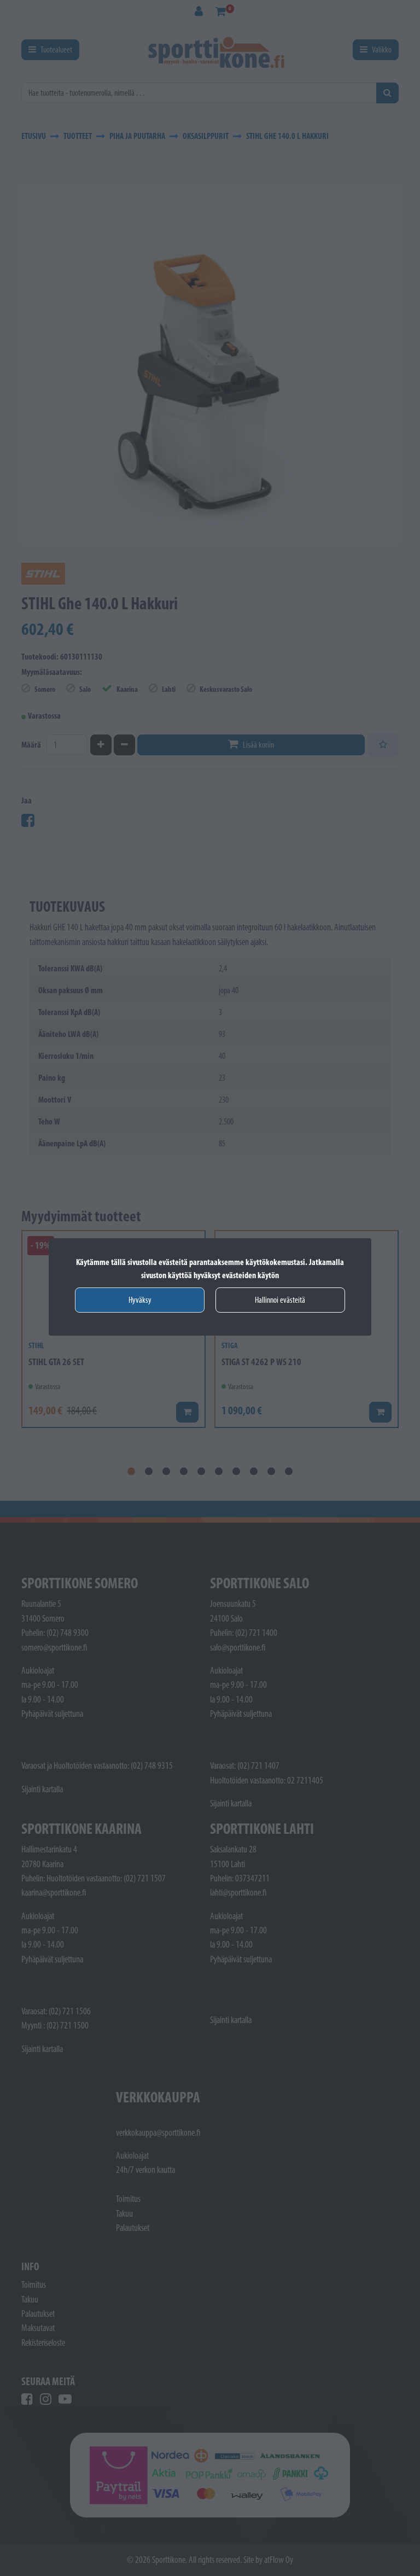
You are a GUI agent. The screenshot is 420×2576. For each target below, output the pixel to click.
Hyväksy (140, 1300)
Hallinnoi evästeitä (280, 1300)
